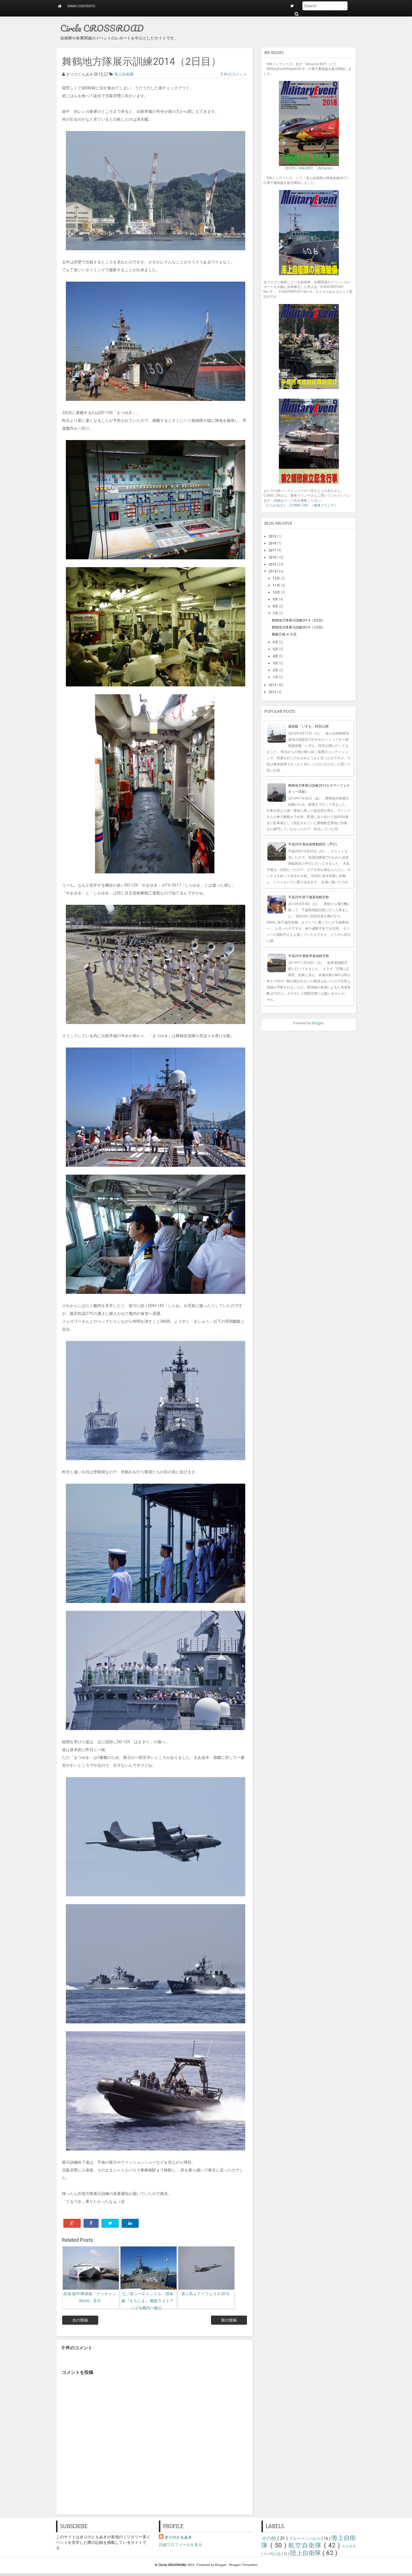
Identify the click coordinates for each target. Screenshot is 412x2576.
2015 (273, 564)
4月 (276, 656)
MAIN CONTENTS (81, 6)
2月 (276, 670)
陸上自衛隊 (306, 2553)
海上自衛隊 (124, 74)
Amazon (325, 168)
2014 (273, 571)
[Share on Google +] (72, 2223)
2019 (273, 536)
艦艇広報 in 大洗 (284, 634)
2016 (273, 557)
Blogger (318, 1023)
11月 (277, 585)
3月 (276, 663)
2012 (273, 692)
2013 (273, 685)
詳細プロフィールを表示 (180, 2545)
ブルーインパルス (305, 2538)
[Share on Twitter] (110, 2223)
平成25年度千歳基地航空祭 (309, 897)
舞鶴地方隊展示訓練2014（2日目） (299, 620)
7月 (276, 613)
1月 (276, 677)
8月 (276, 606)
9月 (276, 599)
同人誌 (276, 2554)
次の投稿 (80, 2320)
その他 (269, 2538)
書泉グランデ (324, 505)
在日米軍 (349, 2546)
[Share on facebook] (91, 2223)
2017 (273, 550)
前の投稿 (229, 2320)
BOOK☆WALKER (299, 168)
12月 (277, 578)
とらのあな (275, 505)
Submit (296, 14)
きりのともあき (178, 2537)
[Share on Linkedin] (130, 2223)
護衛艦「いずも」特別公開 (308, 726)
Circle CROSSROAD (102, 28)
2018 (273, 543)
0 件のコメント (234, 74)
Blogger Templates (243, 2565)
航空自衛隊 (306, 2545)
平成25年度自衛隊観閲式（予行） (314, 844)
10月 (277, 592)
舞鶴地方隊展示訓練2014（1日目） (299, 627)
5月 (276, 649)
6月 (276, 642)
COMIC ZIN (299, 505)
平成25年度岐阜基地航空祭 (309, 956)
